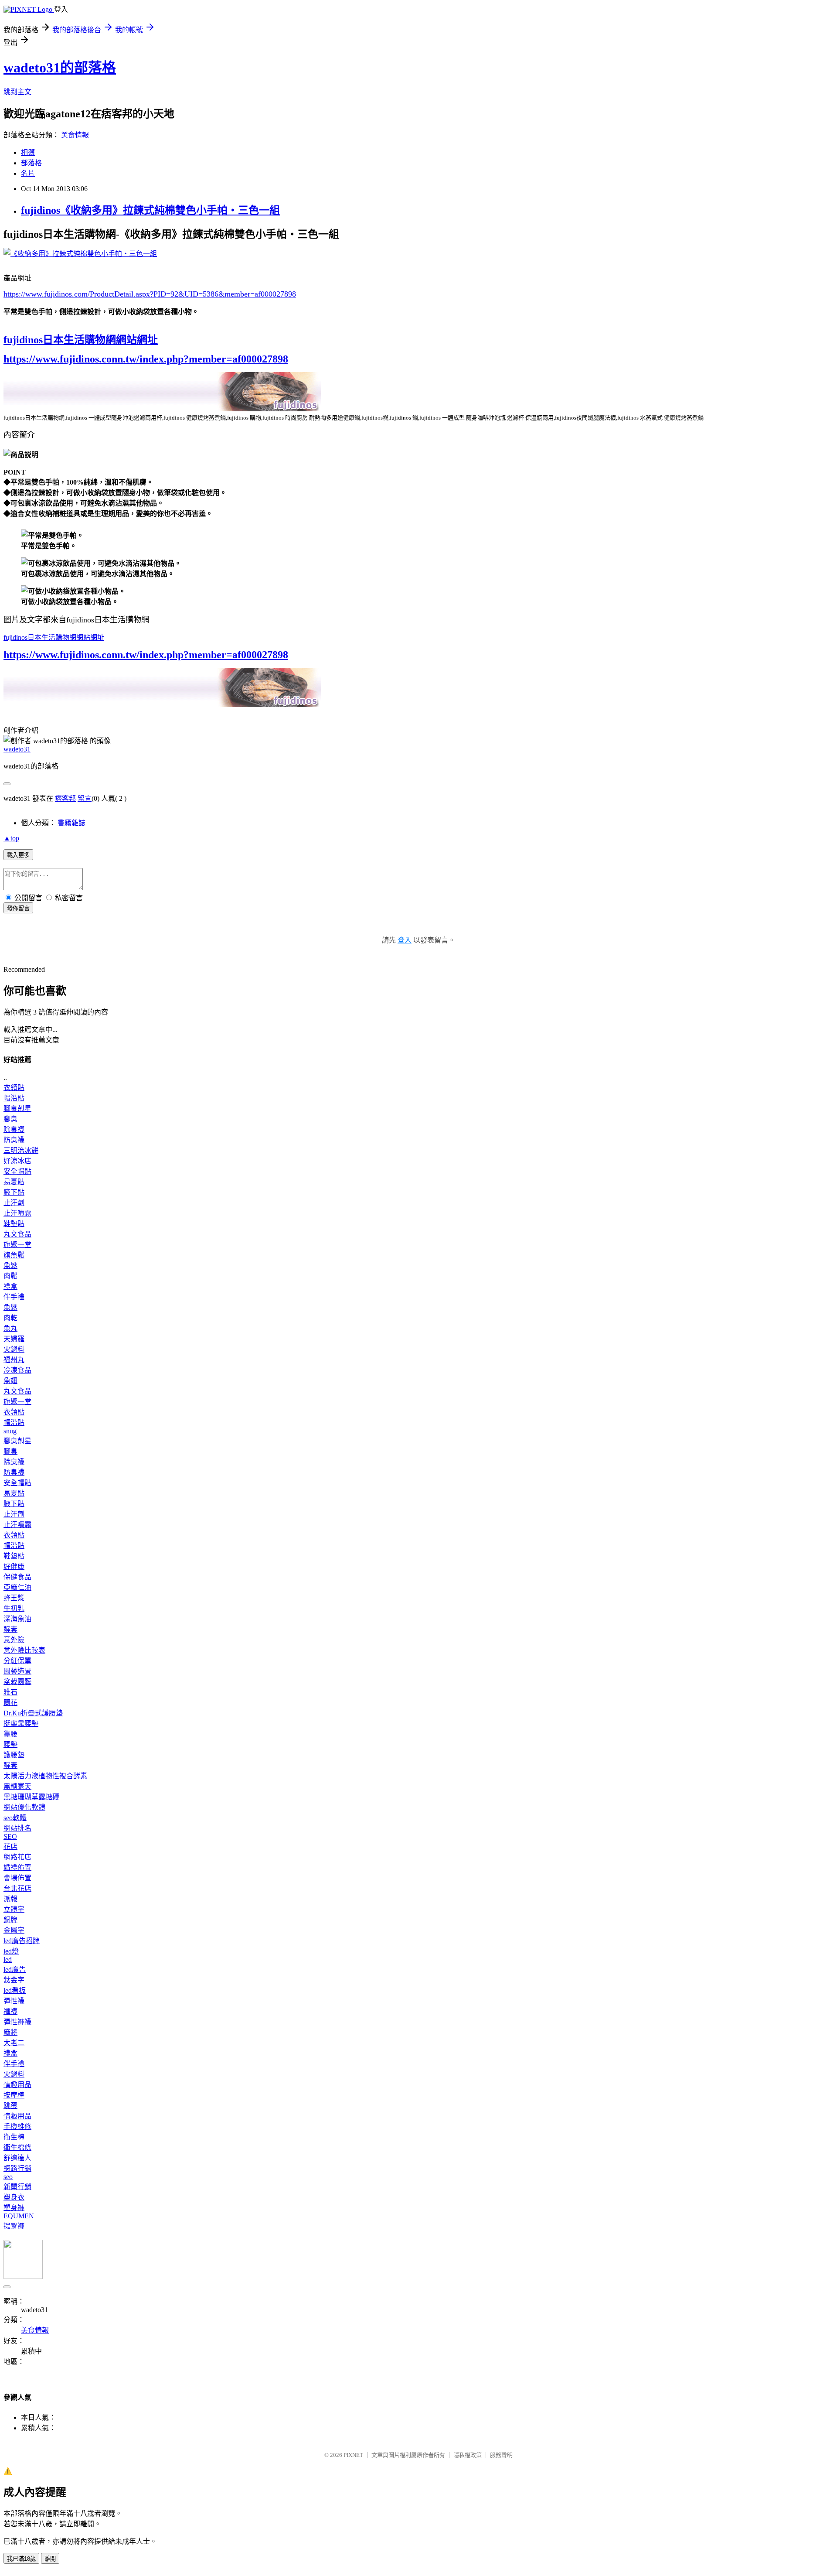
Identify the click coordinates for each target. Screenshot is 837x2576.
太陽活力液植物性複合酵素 (45, 1776)
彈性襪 (14, 2001)
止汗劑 (14, 1203)
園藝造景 (17, 1671)
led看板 (15, 1990)
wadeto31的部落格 (60, 68)
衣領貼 (14, 1088)
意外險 (14, 1640)
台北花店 (17, 1888)
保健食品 (17, 1577)
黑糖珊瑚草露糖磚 (31, 1797)
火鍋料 (14, 1349)
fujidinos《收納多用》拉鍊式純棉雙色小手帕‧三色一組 (150, 210)
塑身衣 (14, 2197)
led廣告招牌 (22, 1941)
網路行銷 (17, 2168)
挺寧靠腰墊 (21, 1724)
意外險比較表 (24, 1650)
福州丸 (14, 1360)
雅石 (10, 1692)
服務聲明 (501, 2455)
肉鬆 (10, 1276)
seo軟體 (15, 1818)
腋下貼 (14, 1192)
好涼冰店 (17, 1161)
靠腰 (10, 1734)
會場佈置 (17, 1878)
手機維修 (17, 2127)
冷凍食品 (17, 1370)
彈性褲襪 (17, 2022)
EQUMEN (19, 2216)
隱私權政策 (468, 2455)
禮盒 (10, 1286)
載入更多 (18, 855)
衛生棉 (14, 2137)
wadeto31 (17, 749)
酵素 (10, 1629)
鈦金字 (14, 1980)
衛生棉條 (17, 2147)
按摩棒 (14, 2095)
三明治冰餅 (21, 1150)
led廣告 (15, 1970)
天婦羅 (14, 1339)
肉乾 (10, 1318)
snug (10, 1431)
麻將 (10, 2032)
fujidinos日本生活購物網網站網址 (81, 340)
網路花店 (17, 1857)
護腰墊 (14, 1755)
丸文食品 (17, 1234)
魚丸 (10, 1328)
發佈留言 (18, 908)
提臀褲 (14, 2226)
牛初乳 (14, 1608)
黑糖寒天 (17, 1786)
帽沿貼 (14, 1098)
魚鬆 (10, 1266)
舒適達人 (17, 2158)
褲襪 (10, 2011)
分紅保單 (17, 1661)
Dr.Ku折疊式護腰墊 (33, 1713)
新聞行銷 (17, 2187)
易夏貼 (14, 1182)
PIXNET (353, 2455)
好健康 (14, 1566)
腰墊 (10, 1744)
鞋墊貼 (14, 1224)
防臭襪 (14, 1140)
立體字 (14, 1909)
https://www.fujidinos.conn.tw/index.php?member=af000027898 (146, 359)
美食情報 (75, 135)
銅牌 (10, 1920)
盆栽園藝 (17, 1682)
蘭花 (10, 1703)
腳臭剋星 (17, 1109)
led (8, 1959)
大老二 (14, 2043)
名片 (28, 173)
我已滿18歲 (21, 2559)
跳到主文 (17, 92)
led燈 (11, 1951)
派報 (10, 1899)
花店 (10, 1847)
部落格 (31, 163)
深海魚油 (17, 1619)
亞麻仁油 (17, 1587)
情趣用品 (17, 2085)
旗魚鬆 (14, 1255)
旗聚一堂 (17, 1245)
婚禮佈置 (17, 1867)
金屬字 (14, 1930)
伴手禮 (14, 1297)
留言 (85, 798)
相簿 (28, 152)
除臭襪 (14, 1129)
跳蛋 (10, 2106)
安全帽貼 (17, 1171)
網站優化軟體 (24, 1807)
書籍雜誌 (71, 823)
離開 (50, 2559)
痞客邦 (65, 798)
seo (8, 2177)
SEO (10, 1836)
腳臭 (10, 1119)
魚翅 (10, 1381)
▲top (11, 838)
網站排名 (17, 1828)
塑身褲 (14, 2208)
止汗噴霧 (17, 1213)
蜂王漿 (14, 1598)
